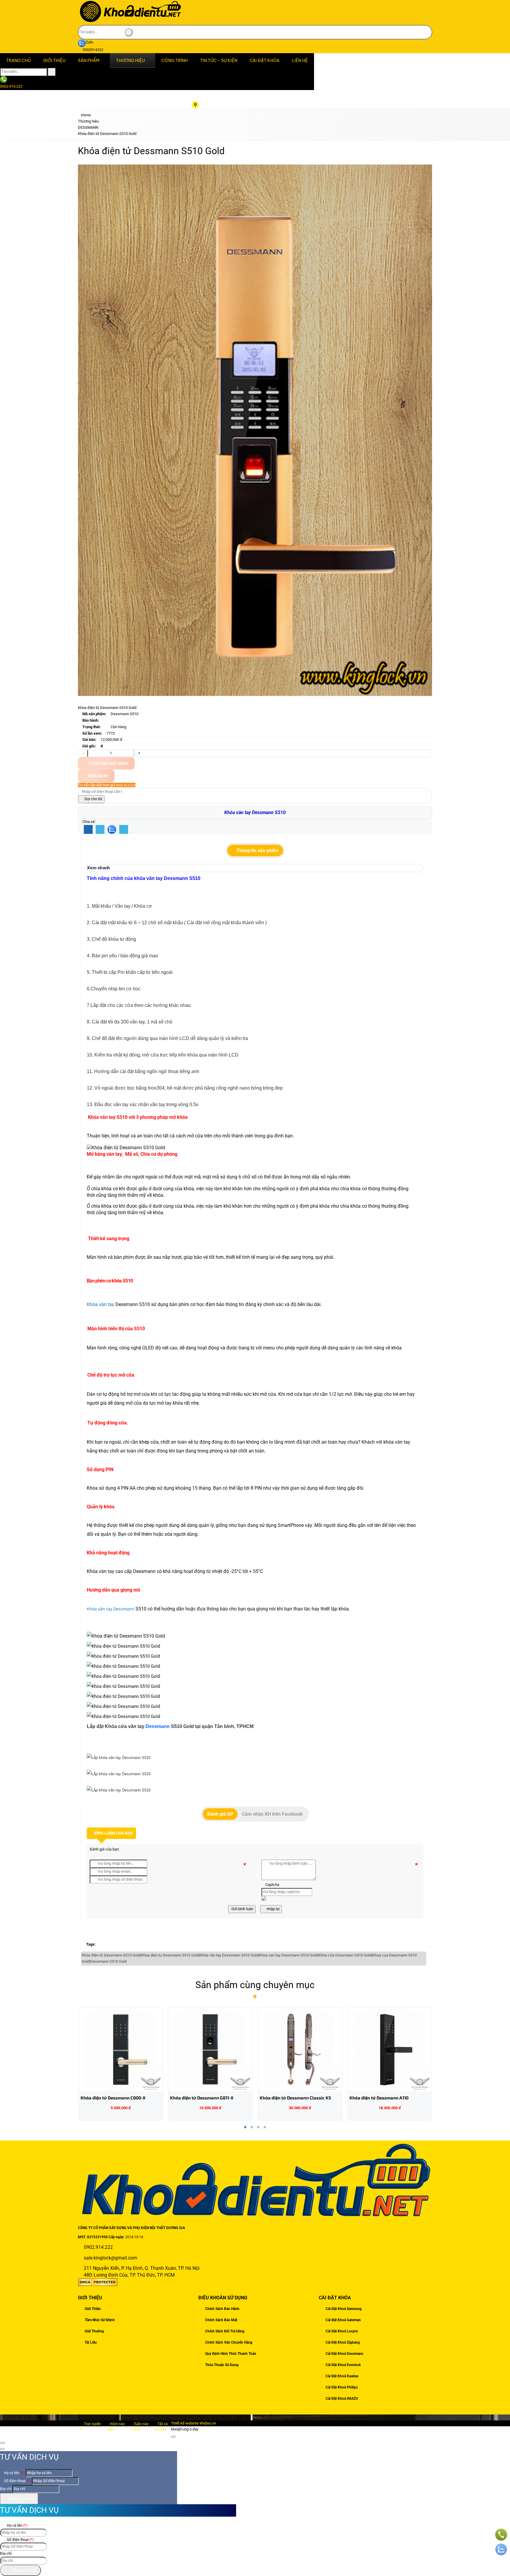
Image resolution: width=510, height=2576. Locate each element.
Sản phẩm (89, 61)
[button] (200, 71)
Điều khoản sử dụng (223, 2298)
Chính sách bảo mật (221, 2320)
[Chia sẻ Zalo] (112, 829)
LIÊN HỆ (300, 61)
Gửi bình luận (242, 1909)
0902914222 (93, 50)
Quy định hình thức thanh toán (231, 2354)
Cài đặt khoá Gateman (343, 2320)
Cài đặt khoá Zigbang (343, 2342)
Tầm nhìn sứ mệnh (100, 2320)
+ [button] (139, 753)
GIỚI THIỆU (54, 61)
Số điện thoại (17, 2481)
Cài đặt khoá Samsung (344, 2309)
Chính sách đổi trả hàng (225, 2331)
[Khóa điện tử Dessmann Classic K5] (210, 2049)
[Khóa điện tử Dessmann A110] (300, 2049)
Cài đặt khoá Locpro (342, 2331)
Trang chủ (18, 61)
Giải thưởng (94, 2331)
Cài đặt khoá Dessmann (344, 2354)
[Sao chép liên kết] (124, 830)
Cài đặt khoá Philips (342, 2387)
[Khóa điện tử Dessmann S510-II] (390, 2049)
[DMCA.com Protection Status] (98, 2285)
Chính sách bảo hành (222, 2309)
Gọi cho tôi (93, 799)
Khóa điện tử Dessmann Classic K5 (206, 2098)
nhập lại (273, 1909)
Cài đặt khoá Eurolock (343, 2365)
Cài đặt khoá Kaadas (342, 2376)
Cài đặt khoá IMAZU (342, 2399)
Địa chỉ (6, 2489)
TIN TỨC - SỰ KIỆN (219, 61)
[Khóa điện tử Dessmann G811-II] (121, 2049)
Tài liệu (91, 2342)
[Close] (173, 2437)
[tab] (255, 851)
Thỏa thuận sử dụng (222, 2365)
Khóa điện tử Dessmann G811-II (112, 2098)
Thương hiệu (130, 61)
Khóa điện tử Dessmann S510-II (381, 2098)
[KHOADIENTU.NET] (130, 22)
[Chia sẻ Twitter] (100, 830)
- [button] (83, 753)
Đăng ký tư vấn (21, 2498)
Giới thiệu (93, 2309)
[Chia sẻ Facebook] (88, 830)
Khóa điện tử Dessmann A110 (289, 2098)
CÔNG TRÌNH (175, 61)
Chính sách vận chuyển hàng (229, 2342)
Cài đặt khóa (265, 61)
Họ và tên (14, 2473)
